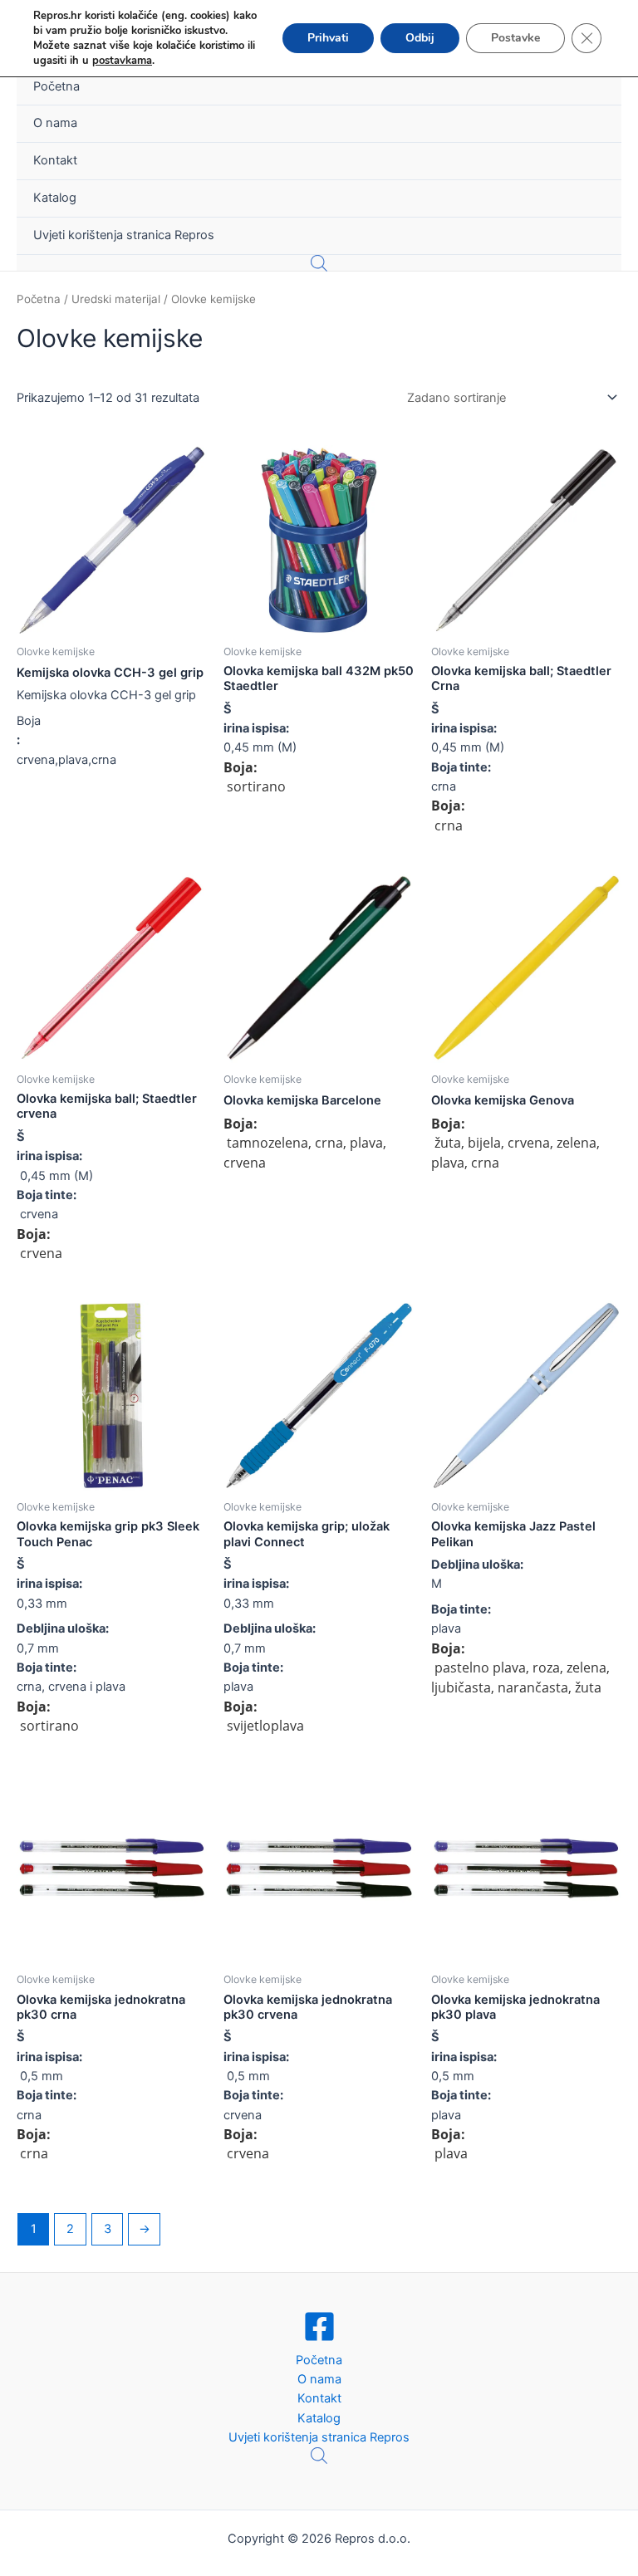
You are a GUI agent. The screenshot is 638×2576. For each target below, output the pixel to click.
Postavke (515, 38)
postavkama (122, 61)
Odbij (420, 38)
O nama (55, 123)
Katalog (55, 198)
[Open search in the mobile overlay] (319, 263)
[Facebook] (319, 2326)
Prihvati (328, 38)
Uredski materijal (116, 299)
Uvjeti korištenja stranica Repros (124, 235)
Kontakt (55, 160)
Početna (56, 86)
